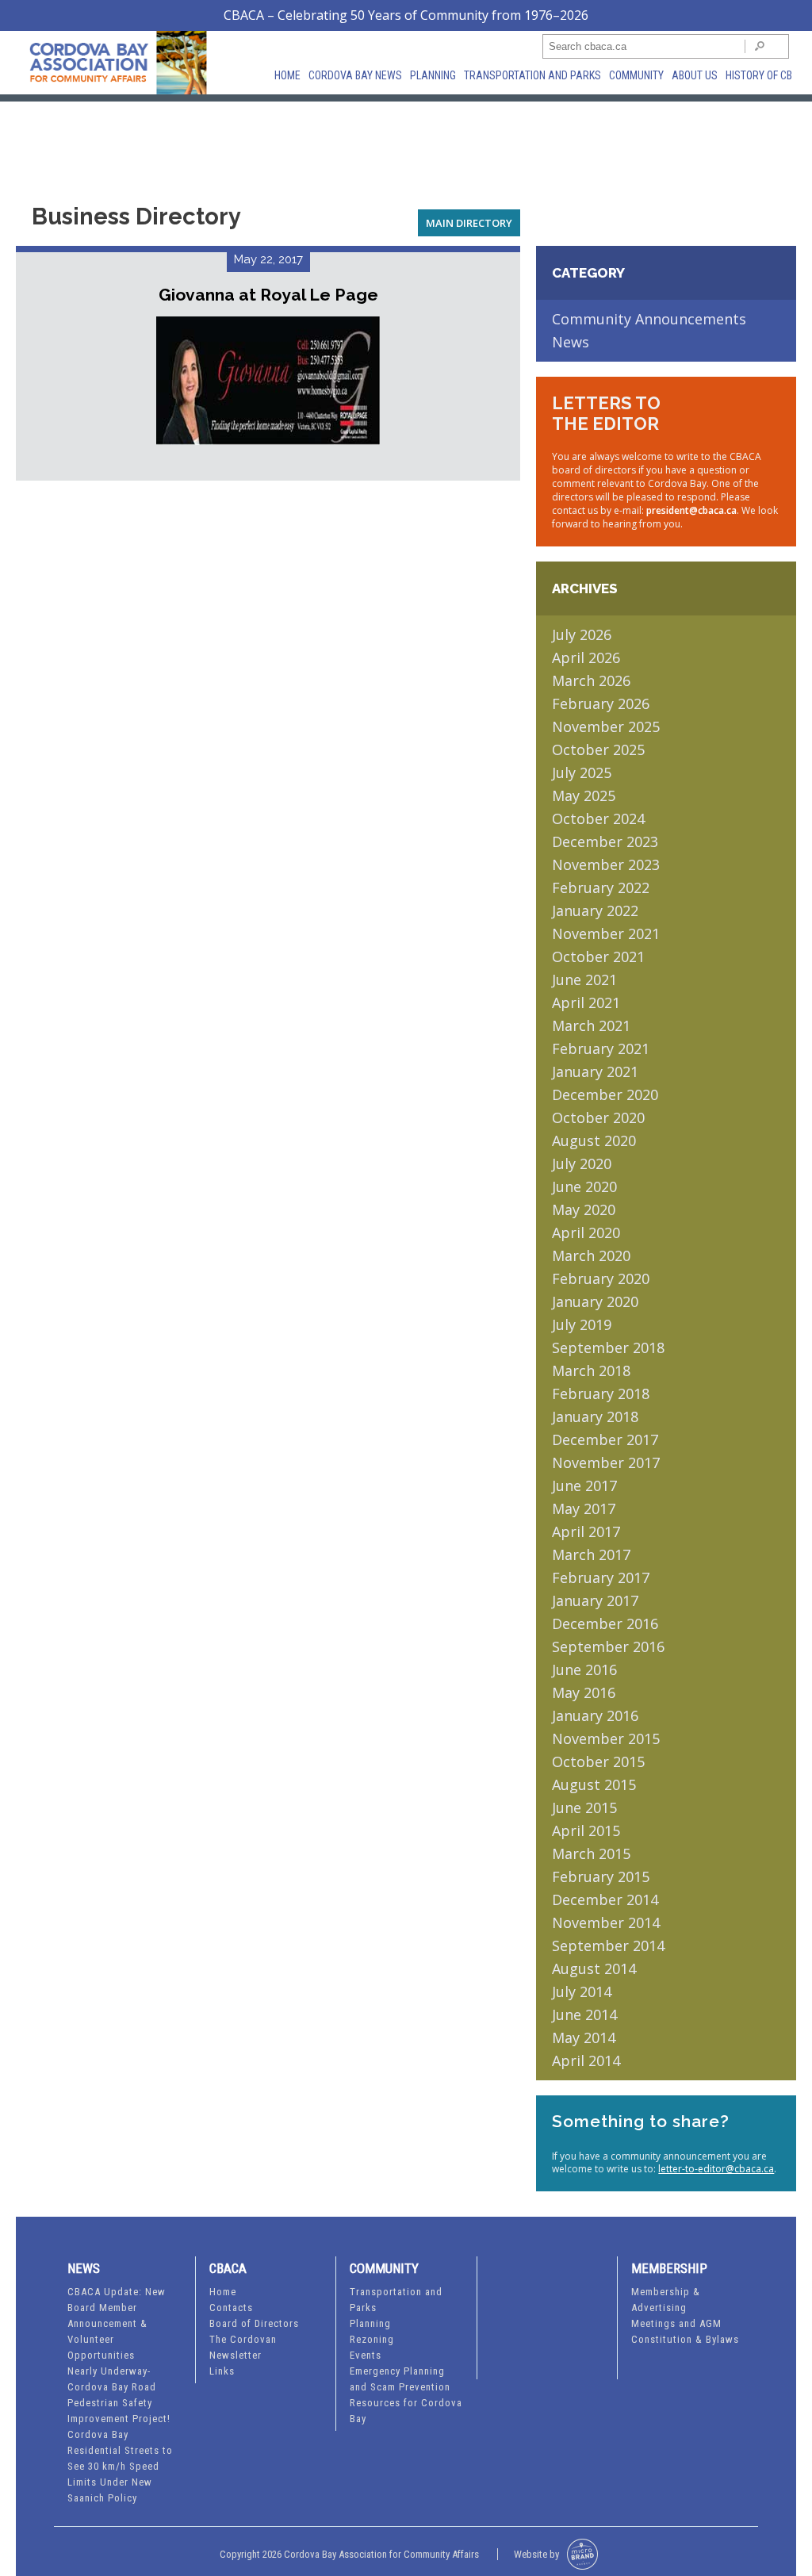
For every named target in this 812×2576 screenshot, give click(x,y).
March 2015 (591, 1853)
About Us (695, 75)
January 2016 (595, 1715)
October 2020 (598, 1117)
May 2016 (584, 1692)
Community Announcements (649, 319)
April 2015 (586, 1830)
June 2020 (584, 1186)
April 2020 (586, 1232)
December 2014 (605, 1899)
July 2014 (582, 1991)
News (571, 342)
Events (366, 2355)
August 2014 (594, 1968)
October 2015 (598, 1761)
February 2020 (601, 1278)
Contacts (231, 2308)
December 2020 (605, 1094)
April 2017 (586, 1531)
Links (222, 2371)
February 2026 (601, 703)
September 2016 (608, 1646)
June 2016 (584, 1669)
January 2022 (595, 910)
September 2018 (608, 1347)
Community (636, 75)
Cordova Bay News (355, 75)
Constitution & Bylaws (685, 2339)
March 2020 (591, 1255)
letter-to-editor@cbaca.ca (716, 2169)
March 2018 (591, 1370)
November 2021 (606, 933)
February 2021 (601, 1048)
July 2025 (582, 772)
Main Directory (469, 223)
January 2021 (595, 1071)
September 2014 (608, 1945)
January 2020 (595, 1301)
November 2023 (606, 864)
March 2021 (591, 1025)
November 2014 (606, 1922)
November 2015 (606, 1738)
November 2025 (606, 726)
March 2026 (591, 680)
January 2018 (595, 1416)
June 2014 (584, 2014)
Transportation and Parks (532, 75)
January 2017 (595, 1600)
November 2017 (606, 1462)
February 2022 (601, 887)
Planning (433, 75)
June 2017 (584, 1485)
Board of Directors (254, 2323)
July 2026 (582, 634)
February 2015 (601, 1876)
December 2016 (605, 1623)
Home (287, 75)
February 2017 (601, 1577)
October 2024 (598, 818)
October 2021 (598, 956)
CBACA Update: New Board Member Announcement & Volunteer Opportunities (117, 2323)
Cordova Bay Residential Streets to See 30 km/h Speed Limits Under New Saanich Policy (120, 2466)
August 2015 (594, 1784)
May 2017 (584, 1508)
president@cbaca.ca (691, 510)
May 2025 (584, 795)
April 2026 (586, 657)
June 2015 (584, 1807)
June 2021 (584, 979)
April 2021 (586, 1002)
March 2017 (591, 1554)
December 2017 (605, 1439)
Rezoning (372, 2339)
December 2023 (605, 841)
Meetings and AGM (676, 2323)
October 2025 (598, 749)
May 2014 (584, 2037)
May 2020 (584, 1209)
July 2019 (582, 1324)
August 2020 (594, 1140)
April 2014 (586, 2060)
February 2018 (601, 1393)
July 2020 (582, 1163)
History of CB (759, 75)
